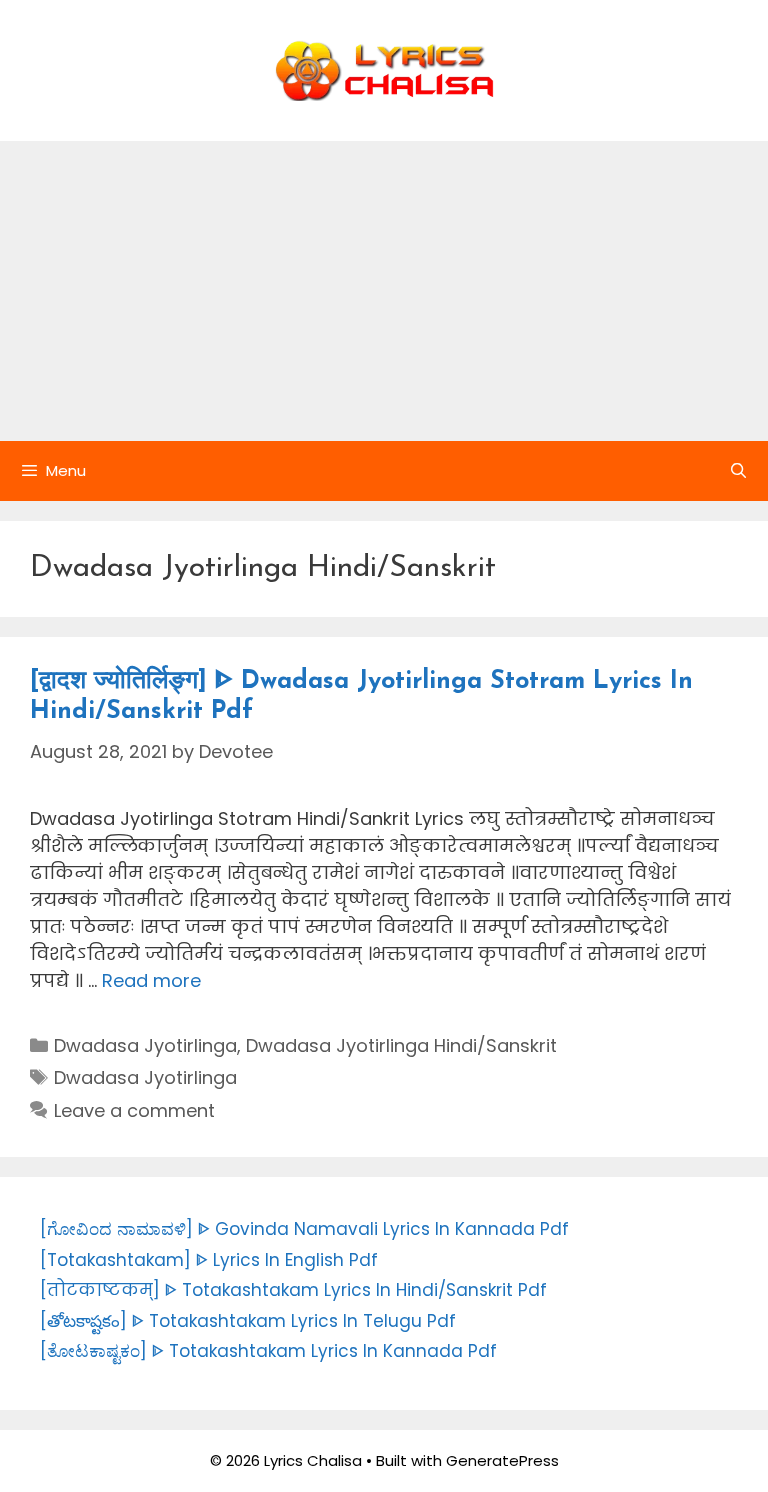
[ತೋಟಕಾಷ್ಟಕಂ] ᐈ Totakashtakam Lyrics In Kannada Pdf (268, 1351)
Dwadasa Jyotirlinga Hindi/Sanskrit (401, 1045)
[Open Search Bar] (738, 471)
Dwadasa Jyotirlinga (145, 1045)
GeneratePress (502, 1460)
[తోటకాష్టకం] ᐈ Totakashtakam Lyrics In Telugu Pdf (248, 1321)
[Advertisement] (384, 291)
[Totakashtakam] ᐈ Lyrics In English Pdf (209, 1260)
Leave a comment (134, 1110)
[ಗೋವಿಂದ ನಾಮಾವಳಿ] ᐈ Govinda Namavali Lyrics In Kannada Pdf (304, 1229)
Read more (151, 980)
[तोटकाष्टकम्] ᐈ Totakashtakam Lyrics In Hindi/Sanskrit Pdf (293, 1290)
